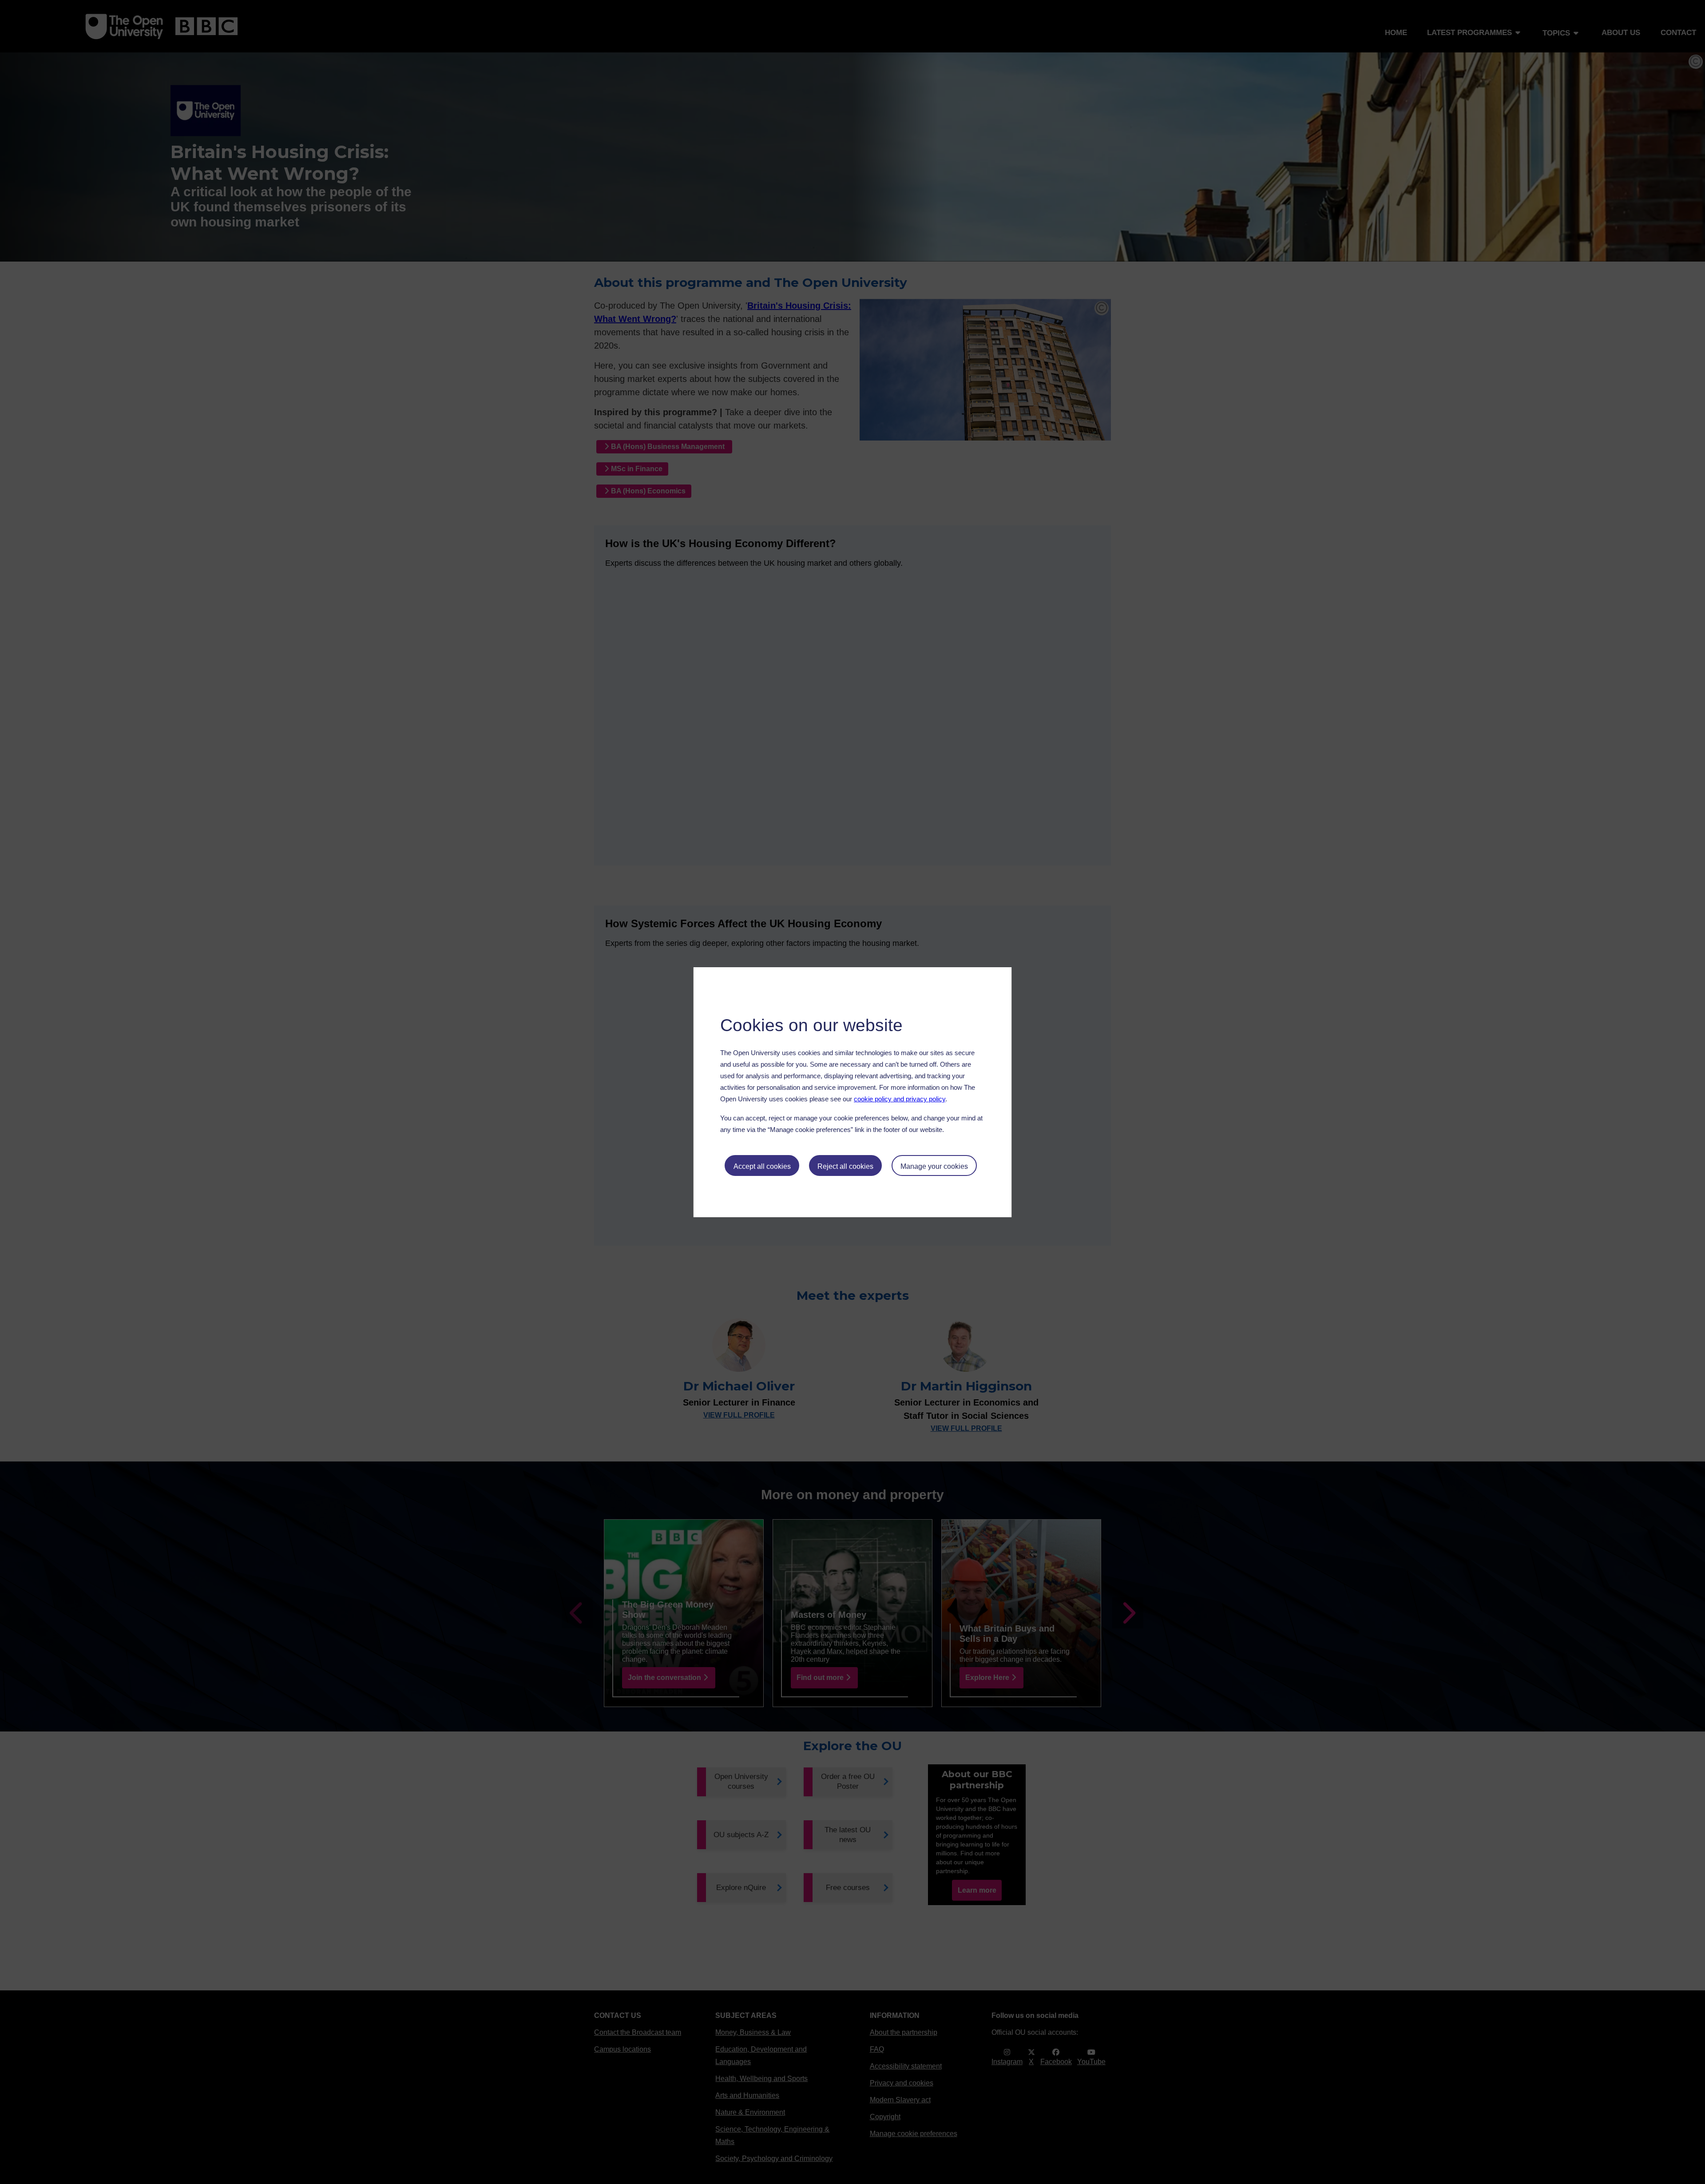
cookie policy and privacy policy (900, 1099)
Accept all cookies (762, 1166)
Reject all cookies (845, 1166)
